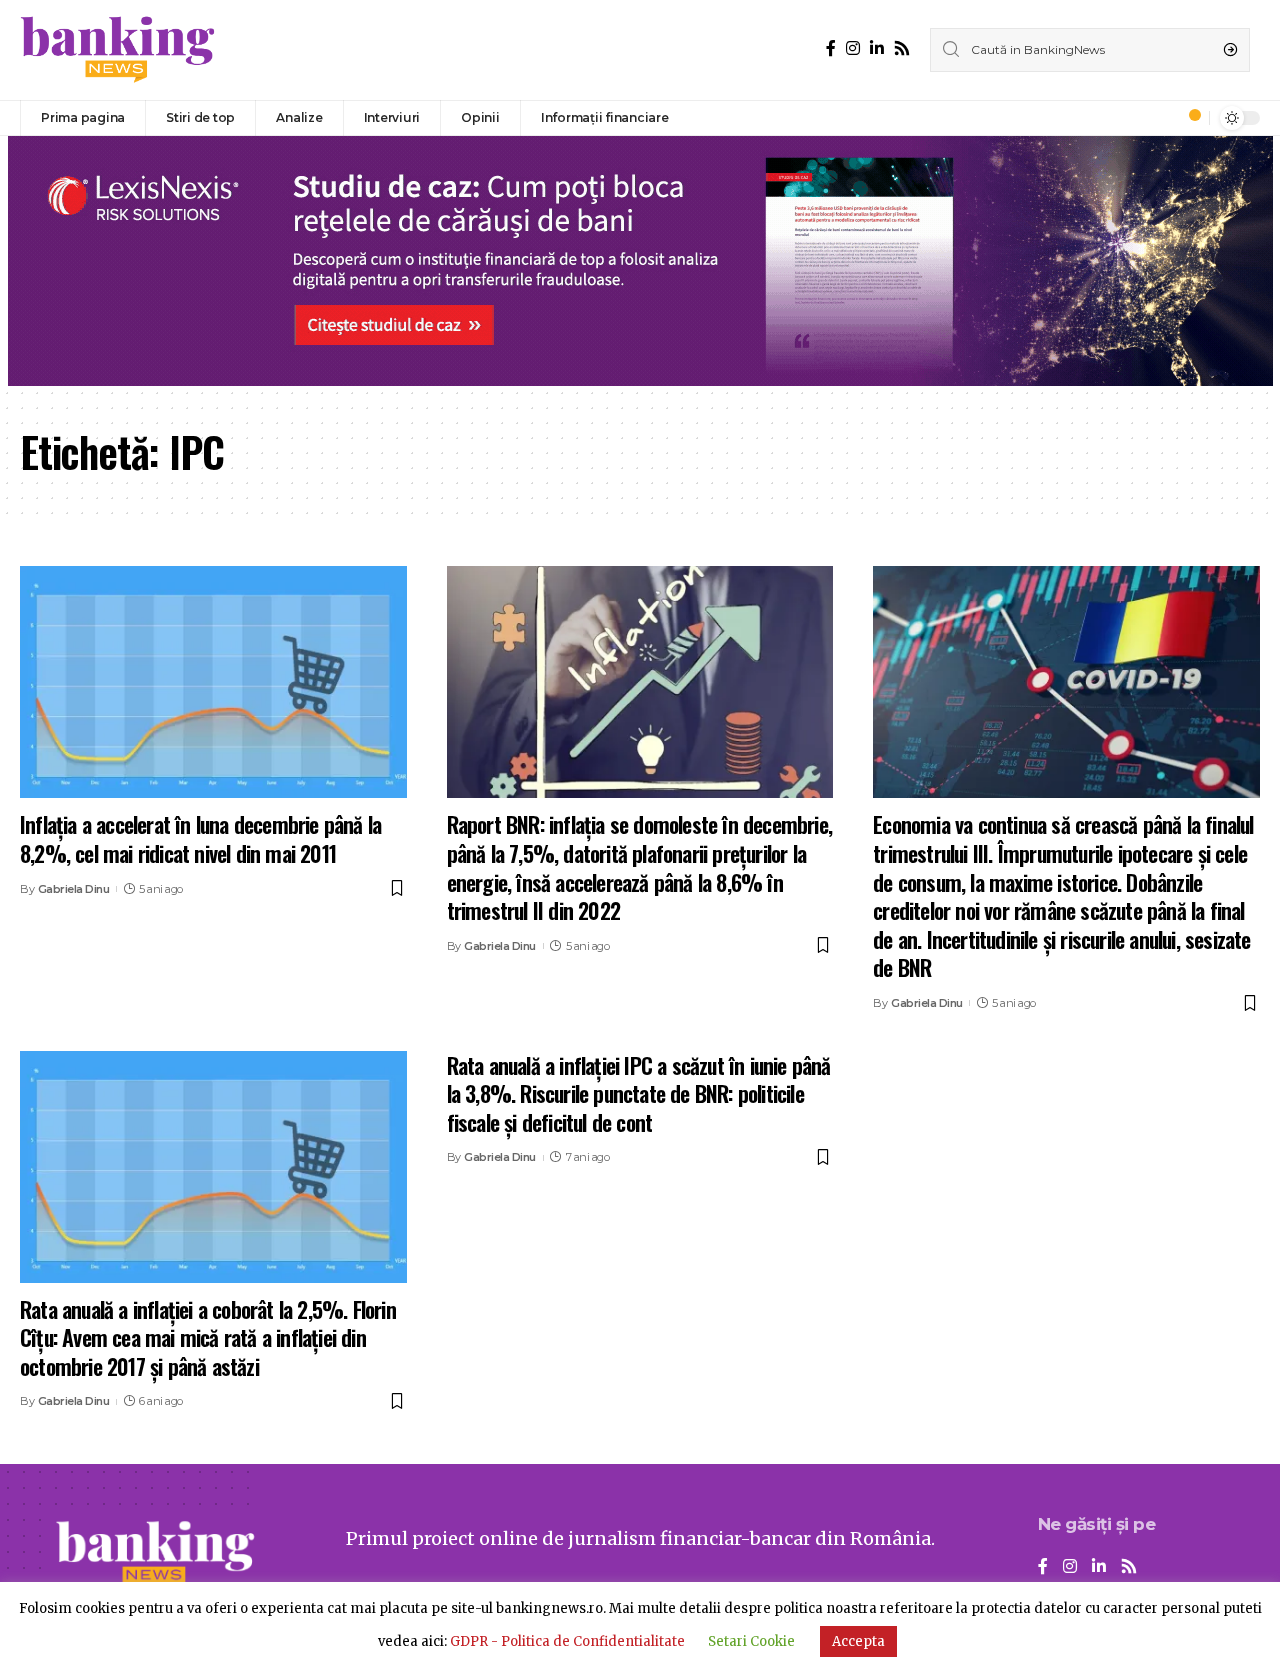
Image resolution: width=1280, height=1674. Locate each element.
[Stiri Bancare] (118, 50)
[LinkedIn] (877, 48)
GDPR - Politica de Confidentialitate (567, 1641)
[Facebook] (831, 48)
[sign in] (1161, 118)
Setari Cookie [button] (751, 1641)
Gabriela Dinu (74, 889)
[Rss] (902, 48)
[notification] (1189, 118)
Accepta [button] (858, 1641)
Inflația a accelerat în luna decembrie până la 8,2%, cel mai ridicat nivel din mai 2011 (200, 838)
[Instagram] (853, 48)
